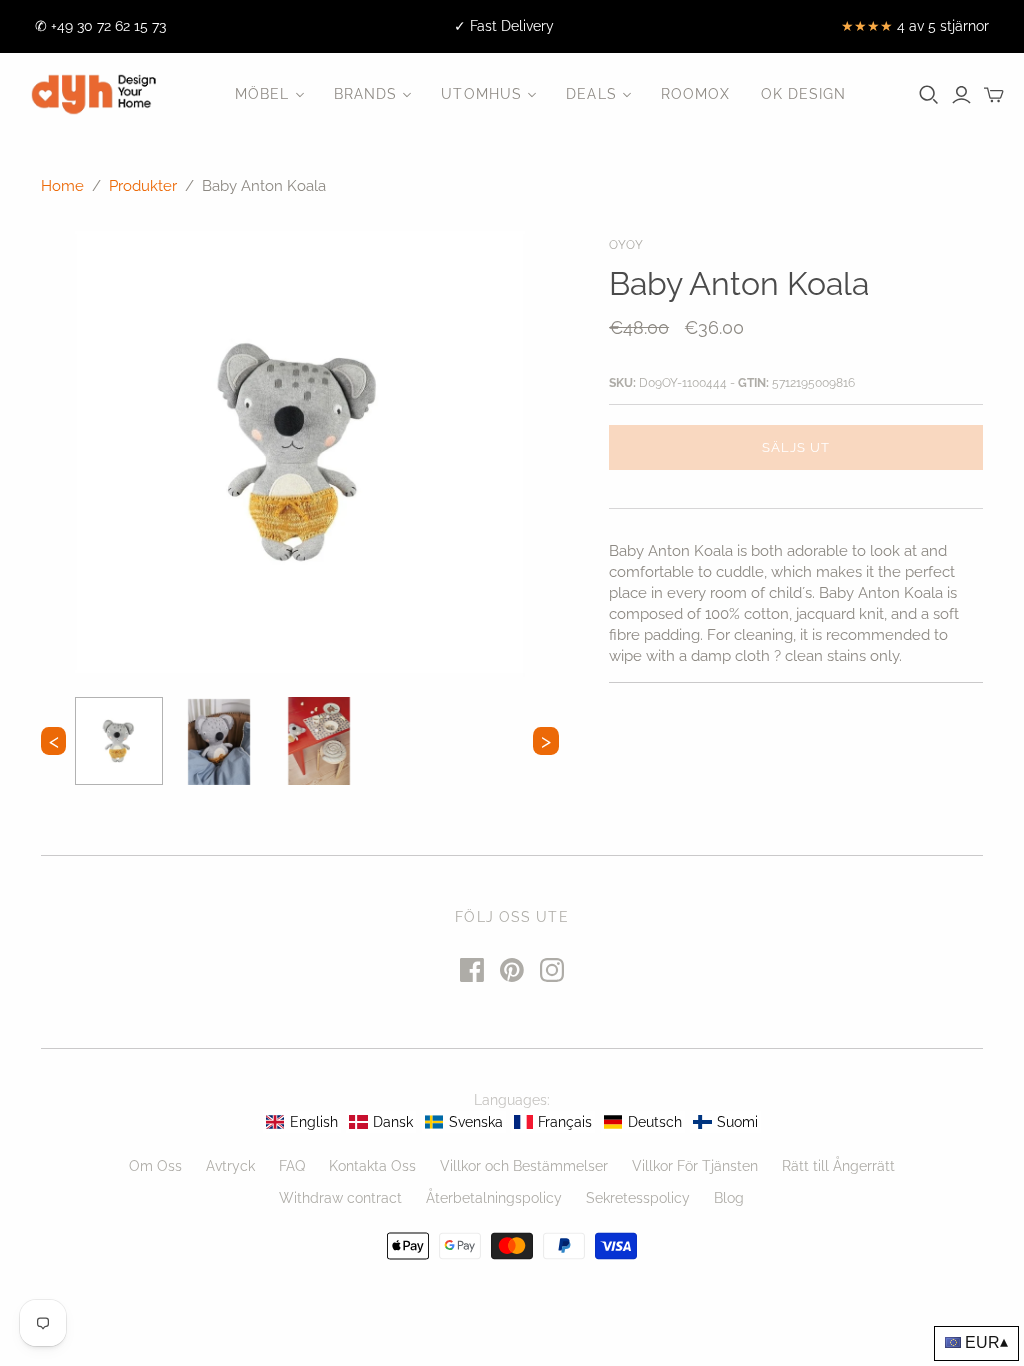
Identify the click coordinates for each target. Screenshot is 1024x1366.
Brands (366, 94)
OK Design (804, 94)
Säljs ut (796, 447)
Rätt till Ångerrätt (838, 1166)
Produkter (143, 186)
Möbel (262, 94)
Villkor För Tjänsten (695, 1166)
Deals (591, 94)
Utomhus (481, 94)
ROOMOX (696, 94)
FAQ (292, 1166)
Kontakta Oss (372, 1166)
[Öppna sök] (929, 95)
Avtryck (230, 1166)
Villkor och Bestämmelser (524, 1166)
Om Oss (155, 1166)
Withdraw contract (340, 1198)
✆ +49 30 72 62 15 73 (100, 26)
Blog (729, 1198)
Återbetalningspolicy (494, 1198)
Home (62, 186)
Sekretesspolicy (638, 1198)
